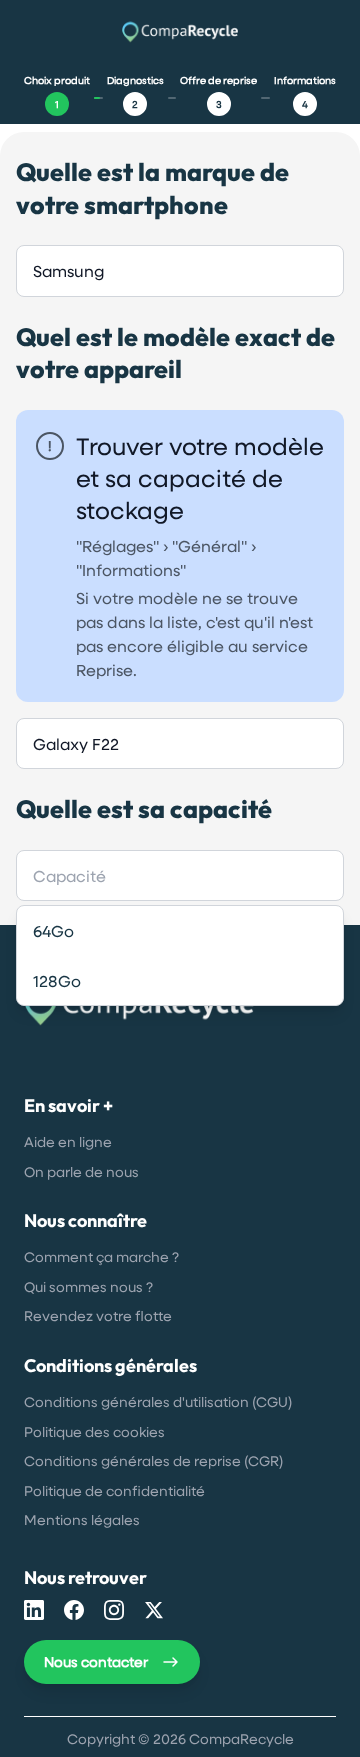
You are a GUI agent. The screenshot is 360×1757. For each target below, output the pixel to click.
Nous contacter (96, 1661)
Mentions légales (82, 1519)
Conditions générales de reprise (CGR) (153, 1460)
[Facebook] (74, 1610)
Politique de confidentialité (114, 1490)
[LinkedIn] (34, 1610)
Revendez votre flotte (98, 1315)
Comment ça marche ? (101, 1256)
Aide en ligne (68, 1141)
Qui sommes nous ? (88, 1286)
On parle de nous (81, 1171)
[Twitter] (154, 1610)
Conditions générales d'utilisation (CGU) (158, 1401)
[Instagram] (114, 1610)
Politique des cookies (94, 1431)
